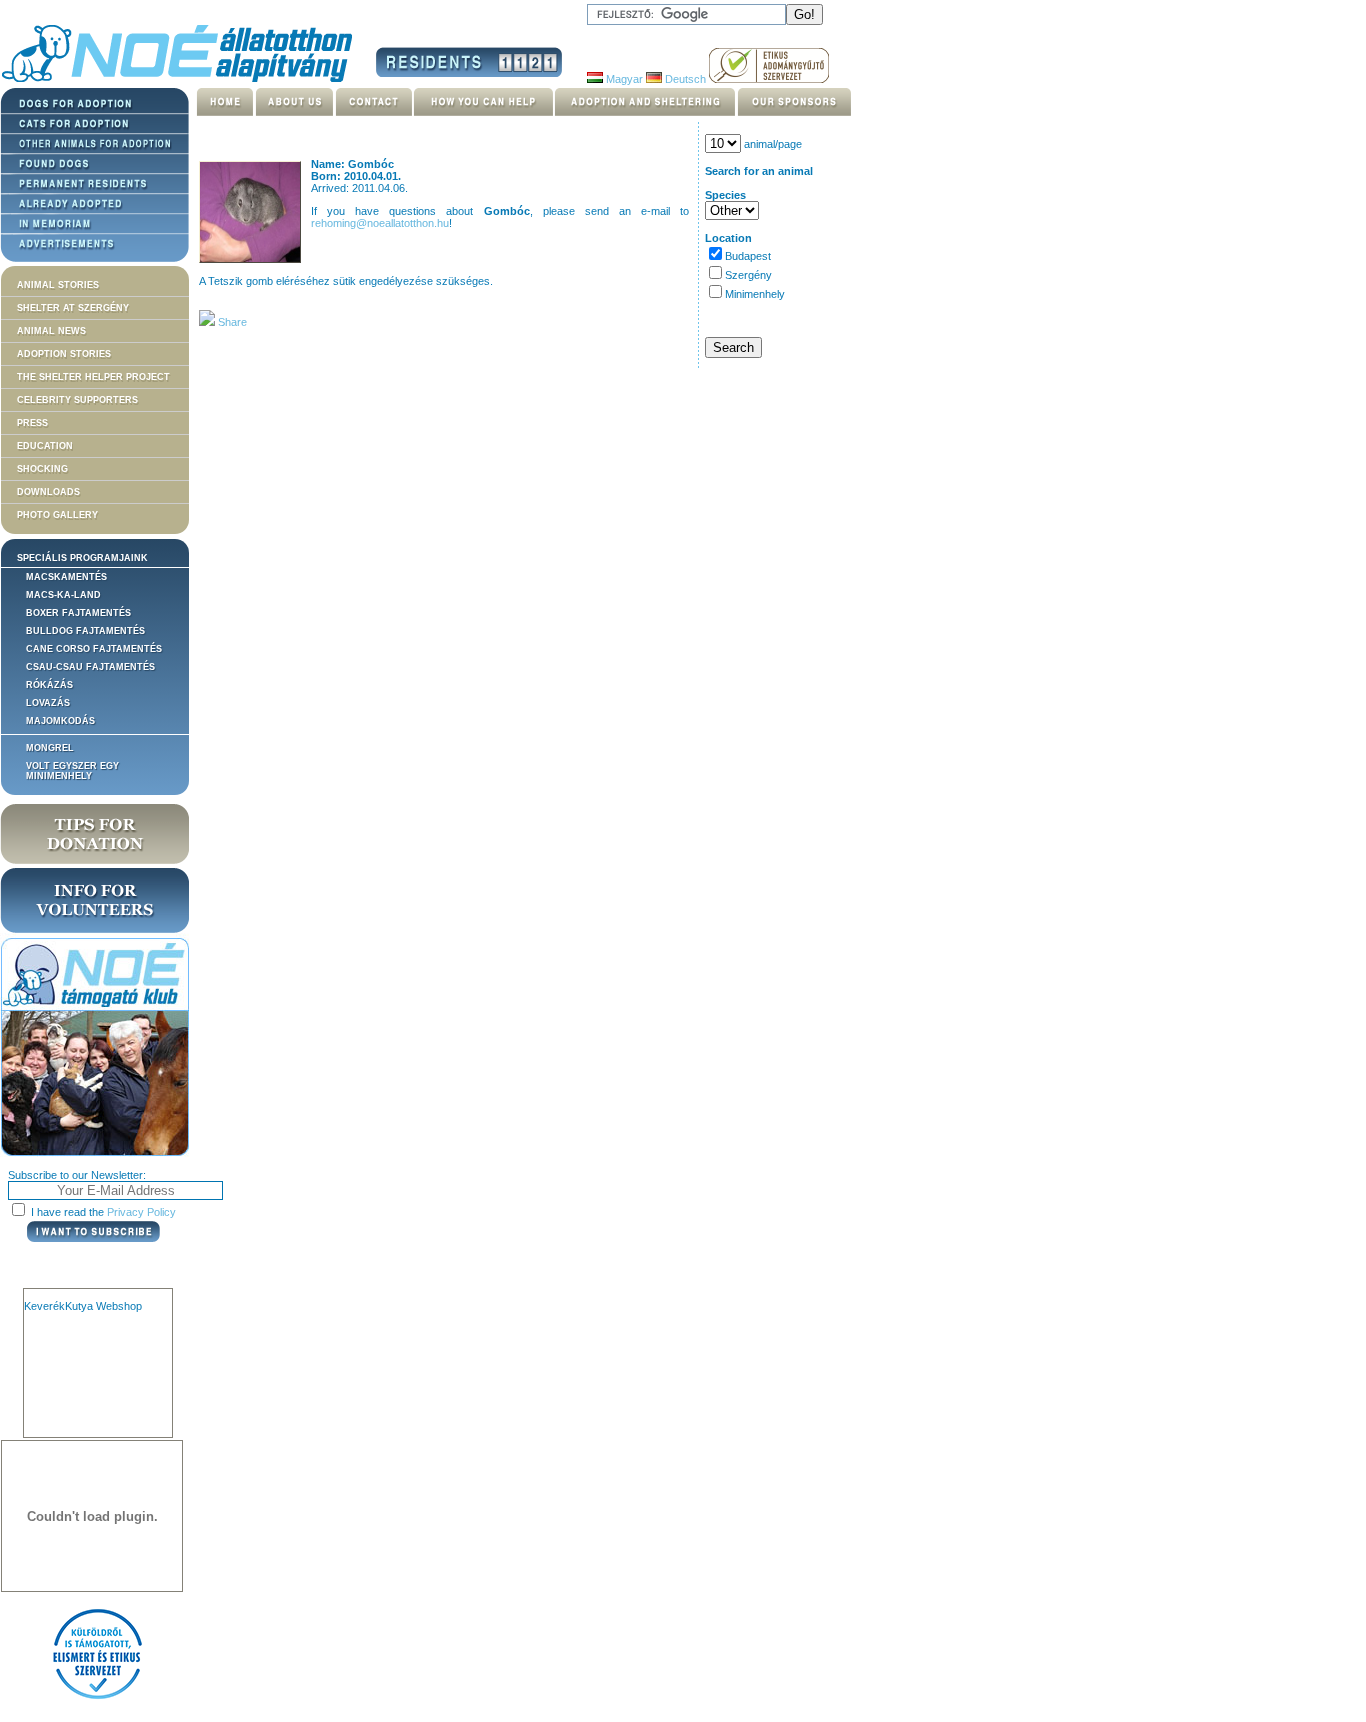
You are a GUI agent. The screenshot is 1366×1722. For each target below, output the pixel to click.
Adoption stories (64, 354)
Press (32, 423)
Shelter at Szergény (73, 308)
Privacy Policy (141, 1212)
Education (45, 446)
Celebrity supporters (77, 400)
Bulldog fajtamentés (85, 631)
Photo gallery (57, 515)
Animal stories (58, 285)
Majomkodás (60, 721)
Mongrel (50, 748)
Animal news (51, 331)
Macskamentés (66, 577)
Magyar (623, 79)
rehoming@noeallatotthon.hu (380, 223)
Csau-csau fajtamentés (90, 667)
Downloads (48, 492)
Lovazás (48, 703)
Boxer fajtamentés (78, 613)
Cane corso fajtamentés (94, 649)
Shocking (42, 469)
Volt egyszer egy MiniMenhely (72, 771)
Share (231, 322)
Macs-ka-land (63, 595)
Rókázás (49, 685)
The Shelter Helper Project (93, 377)
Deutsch (684, 79)
